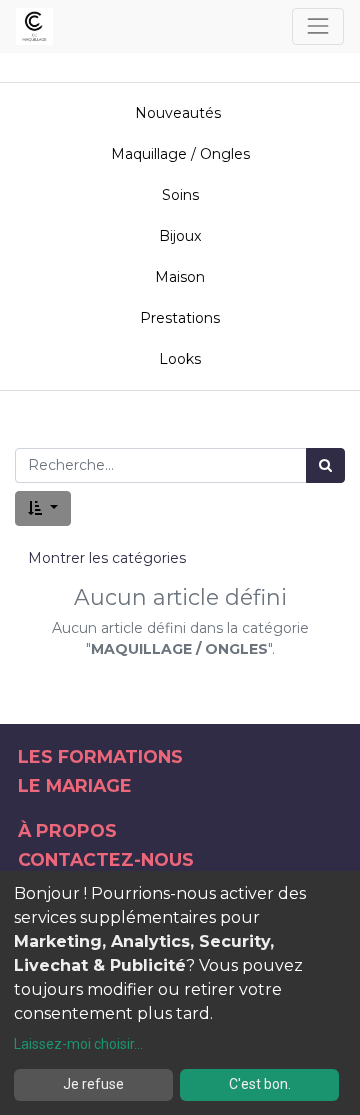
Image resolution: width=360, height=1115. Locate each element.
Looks (180, 359)
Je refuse (93, 1084)
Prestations (180, 318)
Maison (180, 277)
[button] (43, 508)
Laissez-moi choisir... (78, 1044)
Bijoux (180, 236)
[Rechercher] (325, 465)
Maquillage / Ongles (180, 154)
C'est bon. (260, 1084)
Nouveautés (180, 113)
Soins (180, 195)
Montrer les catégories (107, 558)
